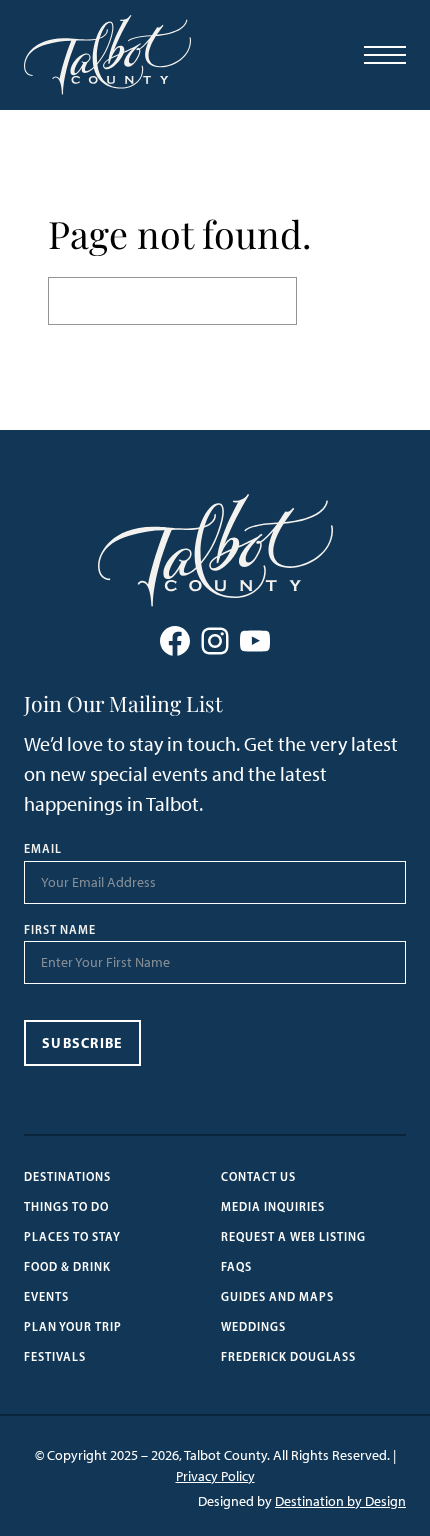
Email (43, 849)
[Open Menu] (385, 55)
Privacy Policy (215, 1476)
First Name (60, 930)
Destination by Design (340, 1501)
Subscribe (82, 1043)
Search (339, 301)
